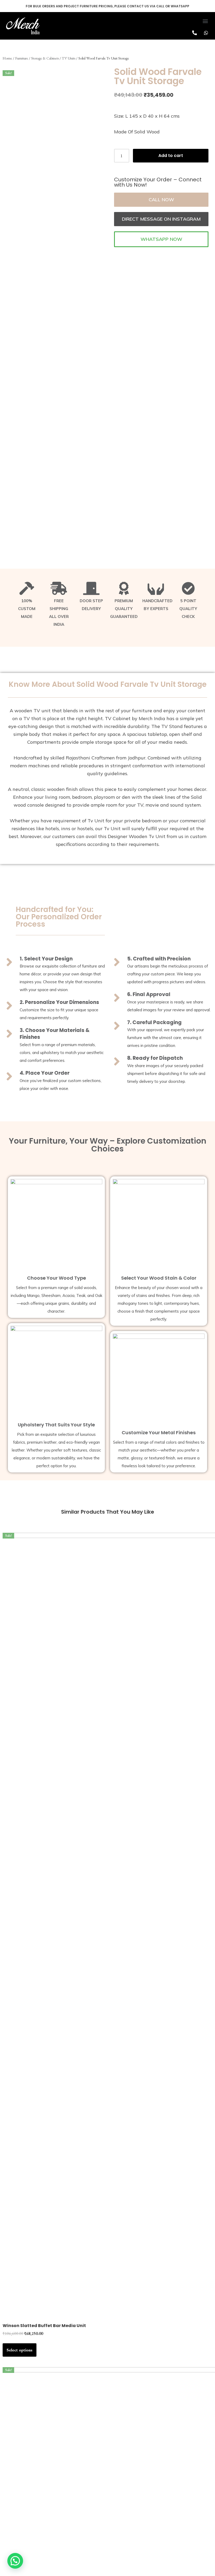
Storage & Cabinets (45, 58)
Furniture (22, 58)
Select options (20, 2350)
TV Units (69, 58)
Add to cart (171, 156)
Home (7, 58)
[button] (205, 21)
